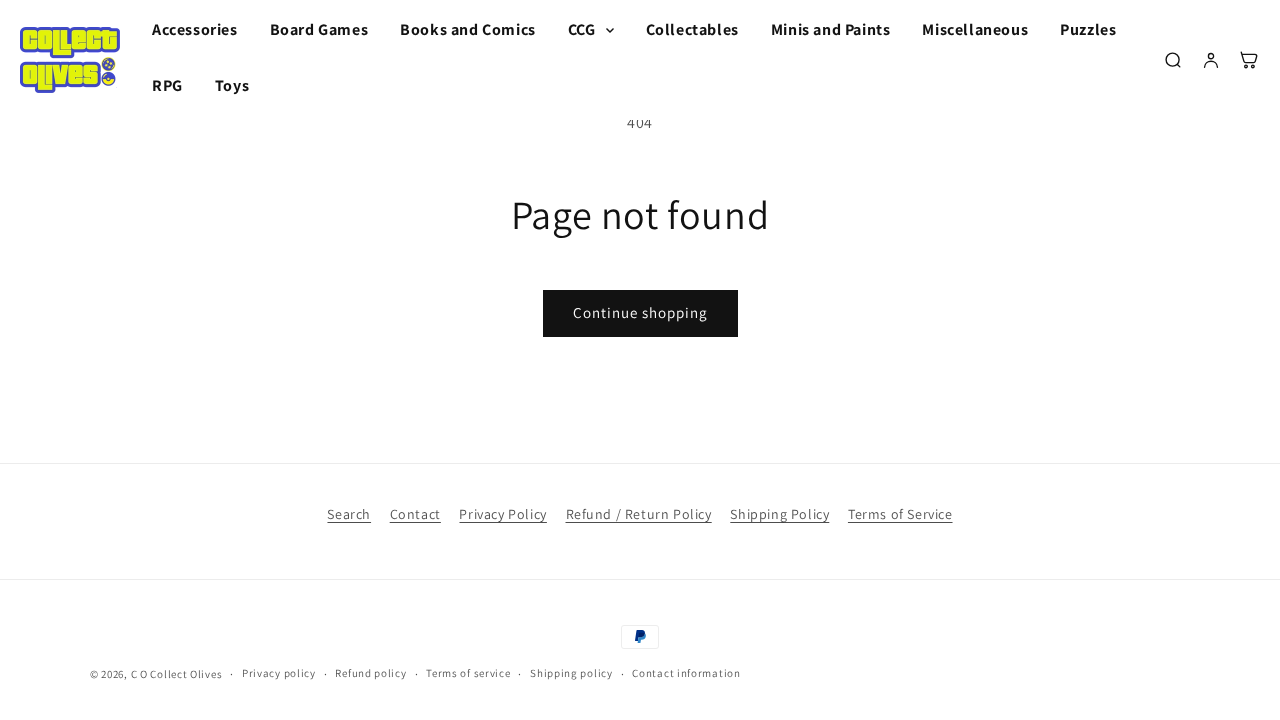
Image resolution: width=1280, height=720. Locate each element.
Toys (232, 85)
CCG (582, 30)
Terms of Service (900, 514)
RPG (167, 85)
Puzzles (1088, 29)
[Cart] (1249, 60)
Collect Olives (186, 674)
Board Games (319, 29)
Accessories (195, 29)
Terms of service (468, 673)
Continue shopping (640, 312)
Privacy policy (279, 673)
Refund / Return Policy (639, 514)
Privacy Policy (502, 514)
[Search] (1173, 60)
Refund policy (370, 673)
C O (139, 674)
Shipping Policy (779, 514)
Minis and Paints (831, 29)
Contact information (686, 673)
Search (349, 514)
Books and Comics (468, 29)
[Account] (1211, 60)
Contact (415, 514)
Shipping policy (571, 673)
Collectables (692, 29)
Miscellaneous (975, 29)
